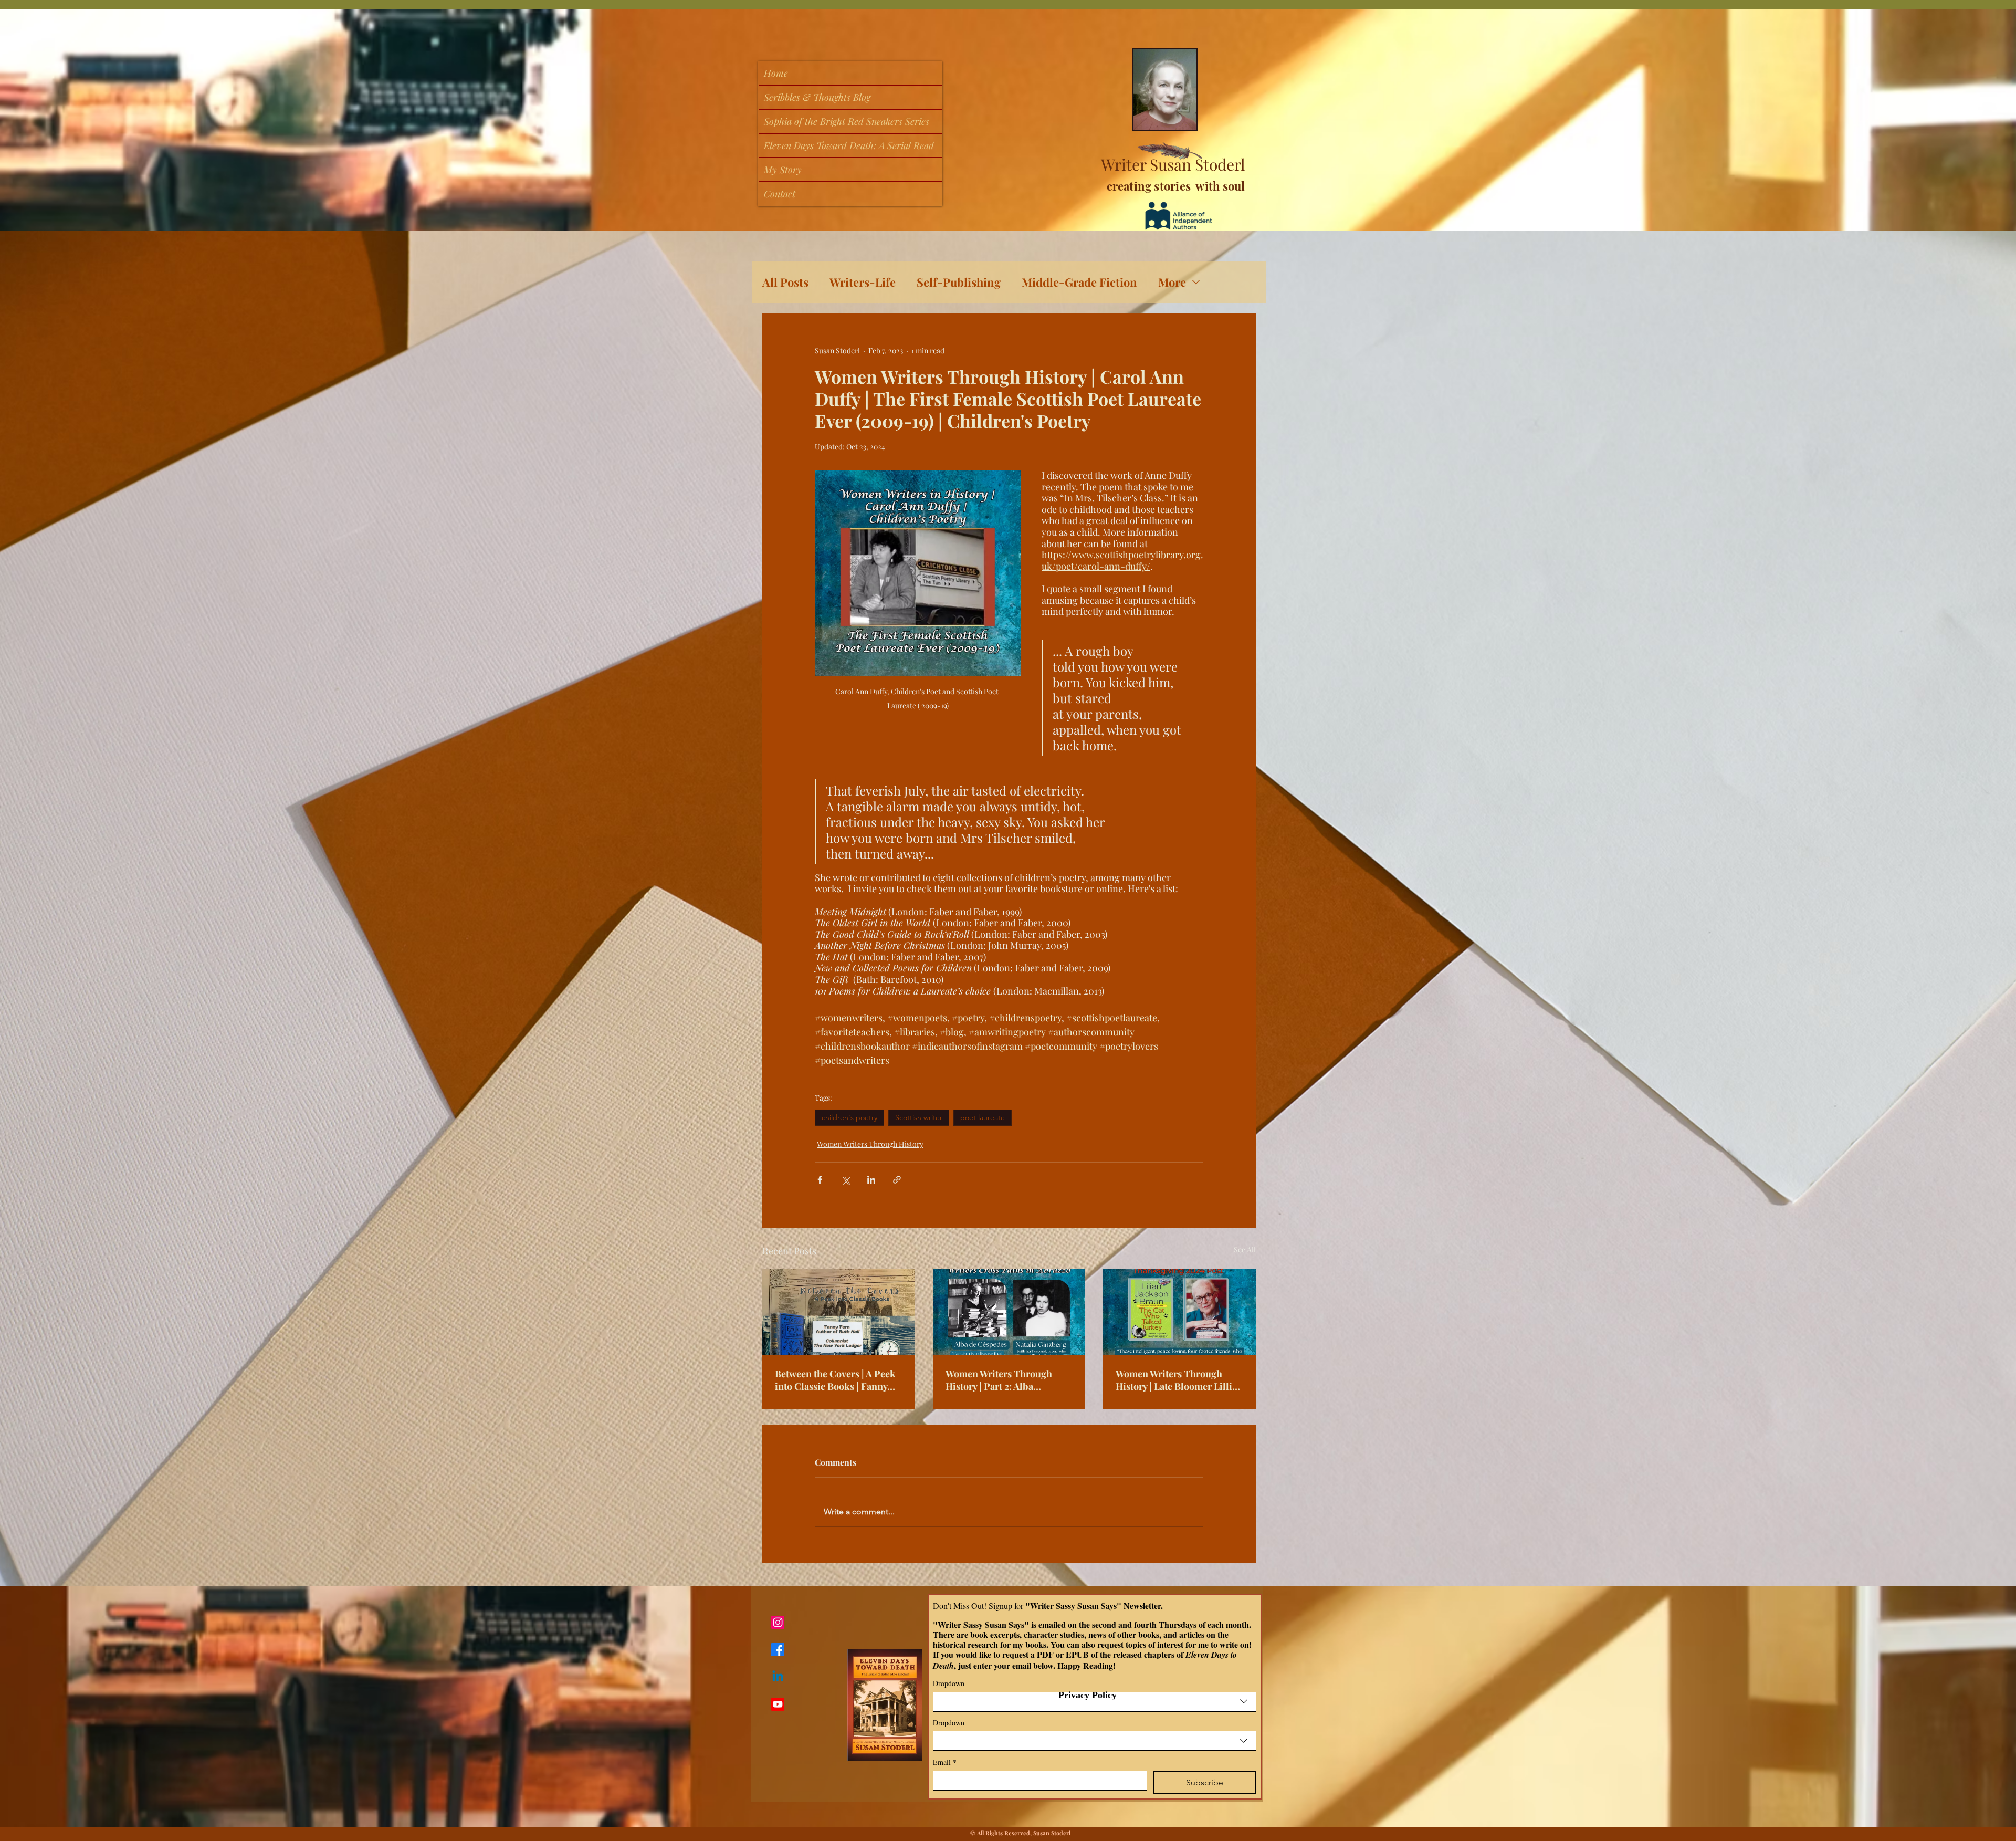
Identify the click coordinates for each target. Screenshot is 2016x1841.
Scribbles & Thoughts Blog (817, 97)
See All (1245, 1249)
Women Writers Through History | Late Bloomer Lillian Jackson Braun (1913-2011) (1179, 1380)
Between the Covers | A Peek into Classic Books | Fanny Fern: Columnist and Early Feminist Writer (835, 1380)
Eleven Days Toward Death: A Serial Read (849, 145)
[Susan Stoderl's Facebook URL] (778, 1650)
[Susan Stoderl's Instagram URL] (778, 1622)
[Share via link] (897, 1180)
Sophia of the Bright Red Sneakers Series (847, 121)
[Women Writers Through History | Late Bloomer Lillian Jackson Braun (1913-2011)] (1179, 1311)
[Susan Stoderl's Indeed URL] (778, 1677)
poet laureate (983, 1117)
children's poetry (849, 1117)
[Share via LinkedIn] (871, 1180)
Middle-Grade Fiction (1079, 282)
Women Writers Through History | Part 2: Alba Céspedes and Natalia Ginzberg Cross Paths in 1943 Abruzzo (1008, 1380)
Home (776, 73)
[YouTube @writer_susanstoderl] (778, 1704)
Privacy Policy (1088, 1695)
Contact (780, 194)
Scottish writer (919, 1117)
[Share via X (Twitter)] (846, 1180)
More (1172, 282)
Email (945, 1762)
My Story (783, 170)
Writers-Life (863, 282)
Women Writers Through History (870, 1144)
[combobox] (1095, 1702)
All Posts (785, 282)
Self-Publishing (959, 282)
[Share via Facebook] (820, 1180)
